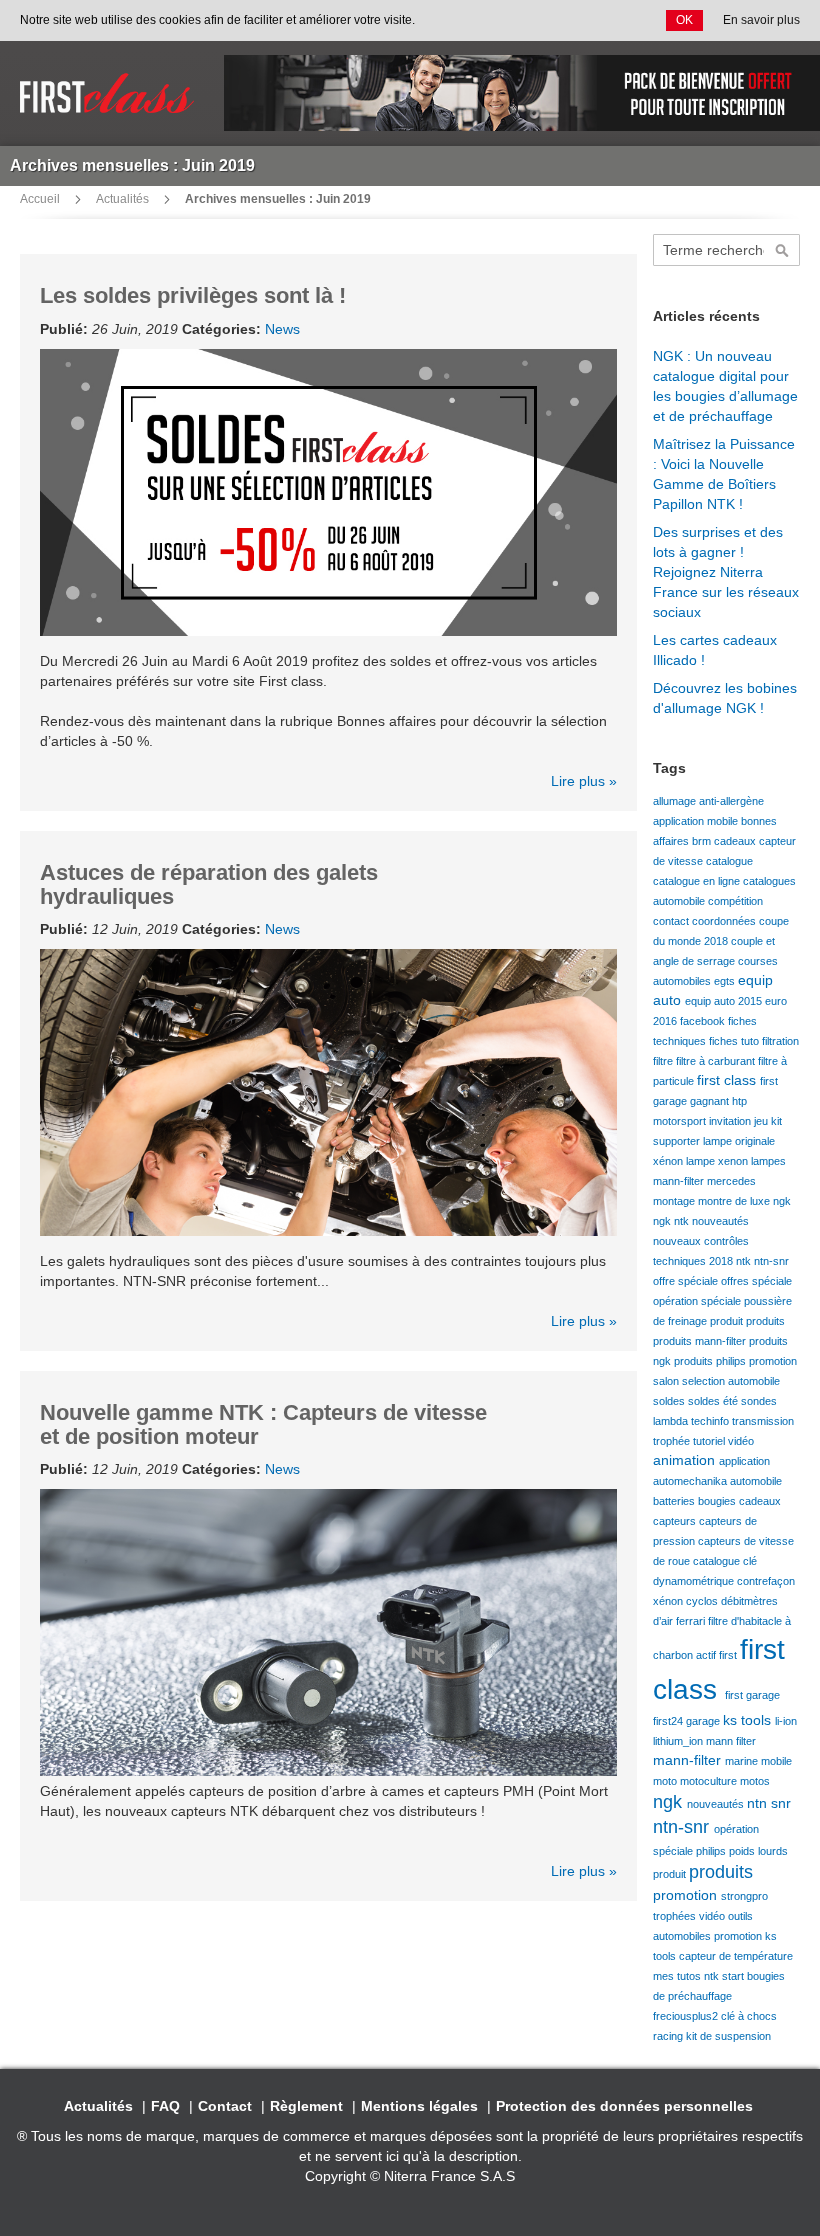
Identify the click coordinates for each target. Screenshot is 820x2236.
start (734, 1976)
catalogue (729, 861)
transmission (763, 1421)
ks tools (749, 1720)
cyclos (703, 1601)
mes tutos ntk (687, 1976)
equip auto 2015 (725, 1001)
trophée (673, 1441)
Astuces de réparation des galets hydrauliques (209, 884)
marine (743, 1761)
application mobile (697, 821)
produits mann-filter (701, 1341)
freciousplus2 (687, 2016)
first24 (669, 1721)
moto (666, 1781)
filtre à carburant (717, 1061)
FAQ (165, 2106)
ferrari (692, 1621)
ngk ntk (672, 1221)
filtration (780, 1041)
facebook (704, 1021)
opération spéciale (698, 1301)
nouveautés (720, 1221)
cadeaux (736, 841)
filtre (664, 1061)
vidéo (741, 1441)
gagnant (711, 1101)
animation (686, 1460)
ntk (745, 1261)
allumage (676, 801)
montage (675, 1201)
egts (726, 981)
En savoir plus (761, 20)
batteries (675, 1501)
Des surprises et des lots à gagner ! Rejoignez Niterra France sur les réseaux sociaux (726, 572)
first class (728, 1080)
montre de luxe (735, 1201)
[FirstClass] (107, 93)
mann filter (731, 1741)
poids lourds (758, 1851)
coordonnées (725, 921)
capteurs (676, 1521)
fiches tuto (735, 1041)
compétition (735, 901)
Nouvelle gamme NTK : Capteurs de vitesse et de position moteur (263, 1424)
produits (765, 1321)
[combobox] (726, 250)
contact (672, 921)
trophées (676, 1916)
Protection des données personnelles (624, 2106)
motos (755, 1781)
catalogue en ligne (698, 881)
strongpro (744, 1896)
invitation (731, 1121)
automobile (756, 1481)
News (282, 329)
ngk (782, 1201)
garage (704, 1721)
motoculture (710, 1781)
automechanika (691, 1481)
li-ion (786, 1721)
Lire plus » (584, 781)
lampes (768, 1161)
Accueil (40, 199)
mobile (776, 1761)
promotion (773, 1361)
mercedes (731, 1181)
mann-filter (680, 1181)
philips (712, 1851)
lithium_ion (679, 1741)
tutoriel (710, 1441)
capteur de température (736, 1956)
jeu (762, 1121)
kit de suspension (728, 2036)
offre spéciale (687, 1281)
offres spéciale (756, 1281)
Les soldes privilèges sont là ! (193, 295)
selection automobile (731, 1381)
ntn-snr (771, 1261)
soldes (670, 1401)
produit (728, 1321)
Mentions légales (419, 2106)
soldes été (714, 1401)
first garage (752, 1695)
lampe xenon (718, 1161)
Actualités (122, 199)
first (729, 1655)
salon (667, 1381)
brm (703, 841)
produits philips (711, 1361)
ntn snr (769, 1803)
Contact (225, 2106)
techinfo (711, 1421)
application (744, 1461)
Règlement (306, 2106)
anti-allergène (731, 801)
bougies (718, 1501)
